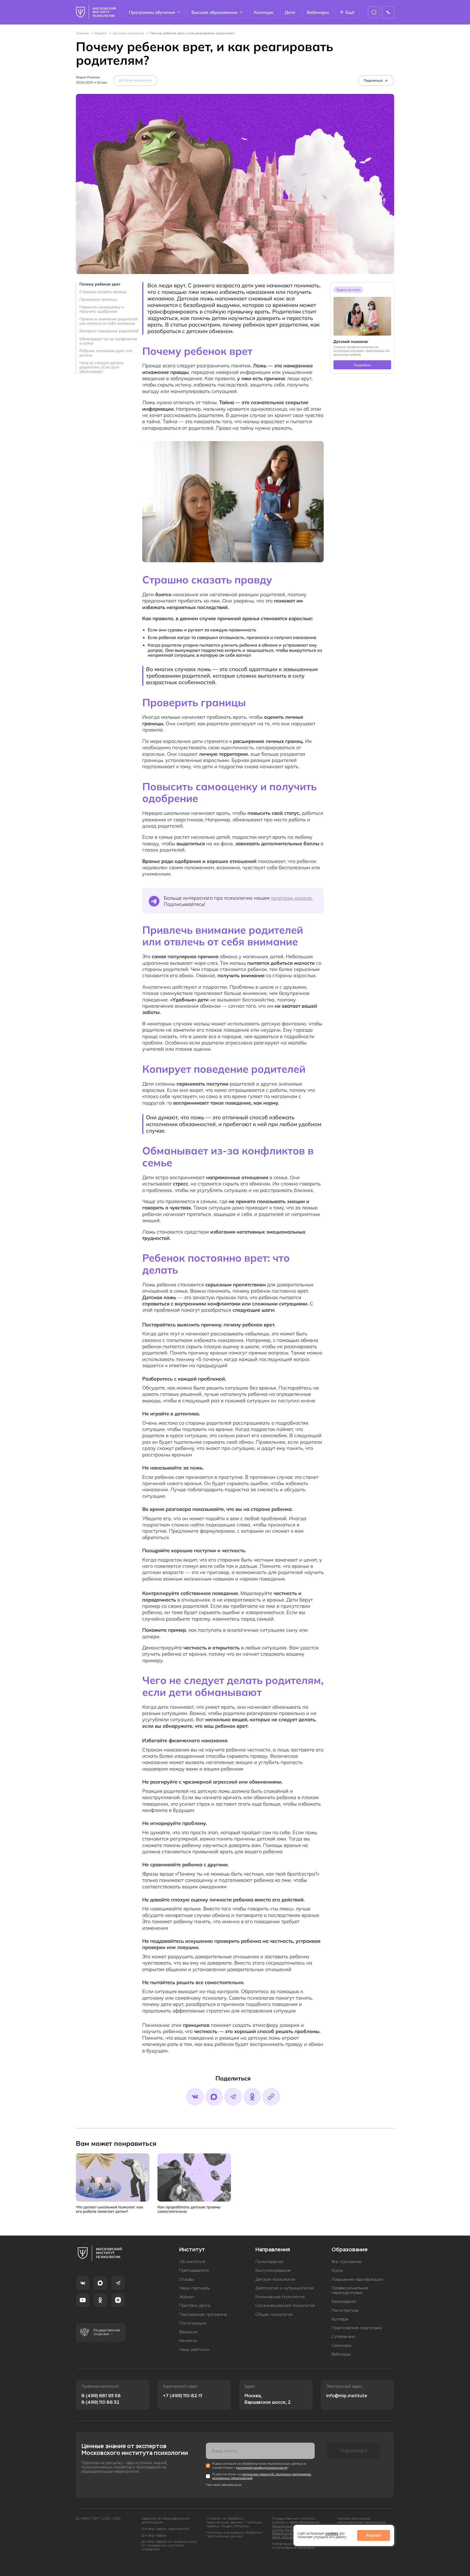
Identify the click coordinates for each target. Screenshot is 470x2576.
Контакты (188, 2341)
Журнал (101, 33)
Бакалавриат (344, 2302)
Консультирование (273, 2271)
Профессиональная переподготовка (350, 2291)
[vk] (195, 2097)
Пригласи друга (195, 2306)
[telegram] (233, 2097)
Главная (82, 33)
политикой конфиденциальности (262, 2468)
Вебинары (318, 12)
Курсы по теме (348, 290)
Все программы (347, 2262)
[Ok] (252, 2097)
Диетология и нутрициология (285, 2288)
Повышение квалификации (357, 2280)
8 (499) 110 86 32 (100, 2402)
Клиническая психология (280, 2297)
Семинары (341, 2346)
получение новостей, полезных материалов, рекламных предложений (262, 2476)
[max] (214, 2097)
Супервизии (343, 2337)
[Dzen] (118, 2300)
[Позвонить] (388, 12)
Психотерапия (269, 2262)
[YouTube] (83, 2300)
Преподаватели (194, 2271)
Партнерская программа (203, 2315)
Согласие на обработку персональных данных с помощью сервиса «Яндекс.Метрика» (234, 2523)
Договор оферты (154, 2536)
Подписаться (354, 2451)
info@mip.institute (347, 2396)
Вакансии (188, 2332)
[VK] (83, 2283)
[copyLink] (271, 2097)
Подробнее (362, 365)
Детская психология (129, 33)
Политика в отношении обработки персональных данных (234, 2535)
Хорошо (374, 2535)
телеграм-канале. (292, 898)
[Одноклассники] (100, 2300)
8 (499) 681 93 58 (101, 2396)
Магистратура (345, 2311)
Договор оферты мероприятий (165, 2529)
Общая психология (274, 2315)
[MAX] (100, 2283)
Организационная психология (285, 2306)
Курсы (337, 2271)
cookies (332, 2533)
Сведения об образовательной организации (165, 2521)
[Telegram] (118, 2283)
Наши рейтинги (194, 2350)
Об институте (192, 2262)
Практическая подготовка (357, 2328)
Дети (290, 12)
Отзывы (187, 2280)
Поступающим (193, 2323)
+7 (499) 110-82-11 (183, 2396)
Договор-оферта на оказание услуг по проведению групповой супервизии (169, 2546)
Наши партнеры (195, 2288)
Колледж (264, 12)
